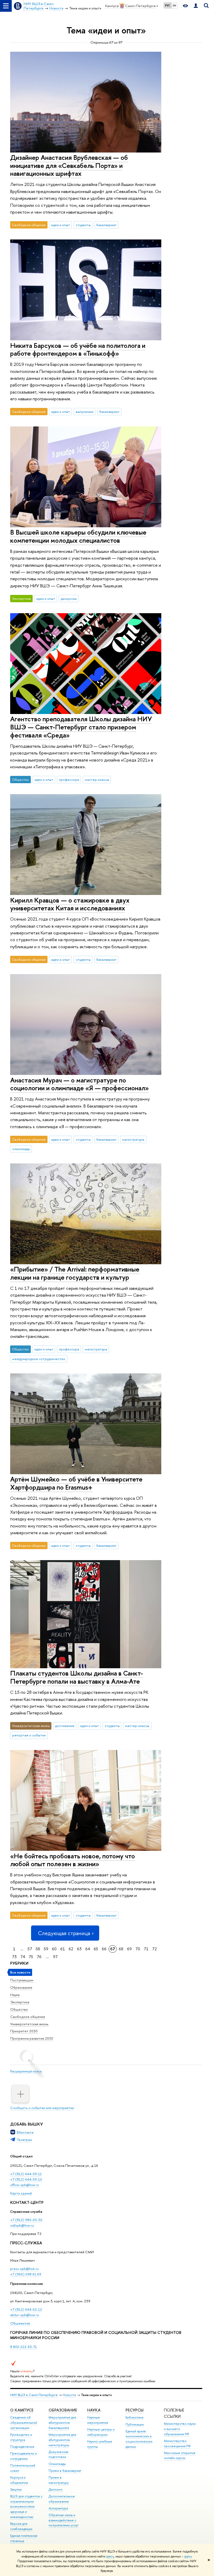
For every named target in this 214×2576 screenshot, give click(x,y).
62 (71, 1949)
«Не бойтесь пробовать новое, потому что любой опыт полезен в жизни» (73, 1860)
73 (14, 1957)
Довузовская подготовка (58, 2454)
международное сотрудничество (39, 1359)
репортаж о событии (29, 1735)
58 (38, 1949)
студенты (83, 225)
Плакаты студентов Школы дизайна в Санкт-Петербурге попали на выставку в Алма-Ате (77, 1677)
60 (54, 1949)
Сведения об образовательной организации (24, 2423)
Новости (69, 2395)
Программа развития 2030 (32, 2038)
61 (63, 1949)
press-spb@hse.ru (24, 2269)
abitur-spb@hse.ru (25, 2315)
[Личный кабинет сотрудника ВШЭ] (196, 6)
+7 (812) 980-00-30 (26, 2220)
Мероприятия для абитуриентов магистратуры (62, 2440)
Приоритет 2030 (24, 2031)
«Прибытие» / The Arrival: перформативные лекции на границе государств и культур (75, 1273)
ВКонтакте (25, 2132)
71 (146, 1949)
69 (129, 1949)
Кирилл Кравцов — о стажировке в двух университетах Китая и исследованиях (70, 904)
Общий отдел (21, 2156)
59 (46, 1949)
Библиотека (134, 2417)
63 (79, 1949)
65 (96, 1949)
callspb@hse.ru (22, 2225)
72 (154, 1949)
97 (55, 1957)
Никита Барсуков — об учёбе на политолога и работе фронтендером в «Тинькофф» (78, 349)
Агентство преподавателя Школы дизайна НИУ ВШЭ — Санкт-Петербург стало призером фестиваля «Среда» (81, 727)
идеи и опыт (61, 225)
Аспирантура (58, 2508)
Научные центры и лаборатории (101, 2432)
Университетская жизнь (29, 2024)
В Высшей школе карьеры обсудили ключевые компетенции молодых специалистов (78, 536)
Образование (21, 1987)
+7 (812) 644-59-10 (26, 2179)
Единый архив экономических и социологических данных (139, 2439)
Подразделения (22, 2447)
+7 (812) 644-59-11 (26, 2174)
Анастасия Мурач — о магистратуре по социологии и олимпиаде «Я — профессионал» (79, 1084)
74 (23, 1957)
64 (88, 1949)
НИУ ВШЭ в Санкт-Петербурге (34, 2395)
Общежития (20, 2323)
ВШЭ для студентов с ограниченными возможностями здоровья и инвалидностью (26, 2507)
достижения (65, 1726)
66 (104, 1949)
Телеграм (24, 2140)
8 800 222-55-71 (23, 2347)
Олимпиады (57, 2464)
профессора (69, 780)
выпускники (85, 412)
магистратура (133, 1139)
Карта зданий (21, 2193)
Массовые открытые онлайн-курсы (180, 2455)
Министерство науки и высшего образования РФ (180, 2429)
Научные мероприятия (98, 2420)
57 (30, 1949)
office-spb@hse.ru (25, 2185)
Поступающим (22, 1980)
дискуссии (69, 599)
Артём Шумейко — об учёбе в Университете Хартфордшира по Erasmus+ (76, 1483)
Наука (15, 1995)
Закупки (16, 2489)
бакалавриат (106, 225)
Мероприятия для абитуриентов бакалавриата (62, 2423)
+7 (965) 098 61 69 (26, 2274)
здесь (110, 2556)
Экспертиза (20, 2002)
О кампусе (22, 2410)
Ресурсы (135, 2410)
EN (174, 5)
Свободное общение (28, 2017)
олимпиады (21, 1149)
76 (39, 1957)
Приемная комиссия (26, 2284)
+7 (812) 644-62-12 (26, 2309)
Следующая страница (64, 1933)
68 (121, 1949)
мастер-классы (97, 780)
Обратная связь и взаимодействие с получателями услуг (64, 2520)
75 (31, 1957)
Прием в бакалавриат (65, 2471)
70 (138, 1949)
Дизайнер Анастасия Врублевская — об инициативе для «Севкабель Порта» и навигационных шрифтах (69, 165)
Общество (19, 2009)
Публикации (135, 2424)
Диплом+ (56, 2489)
